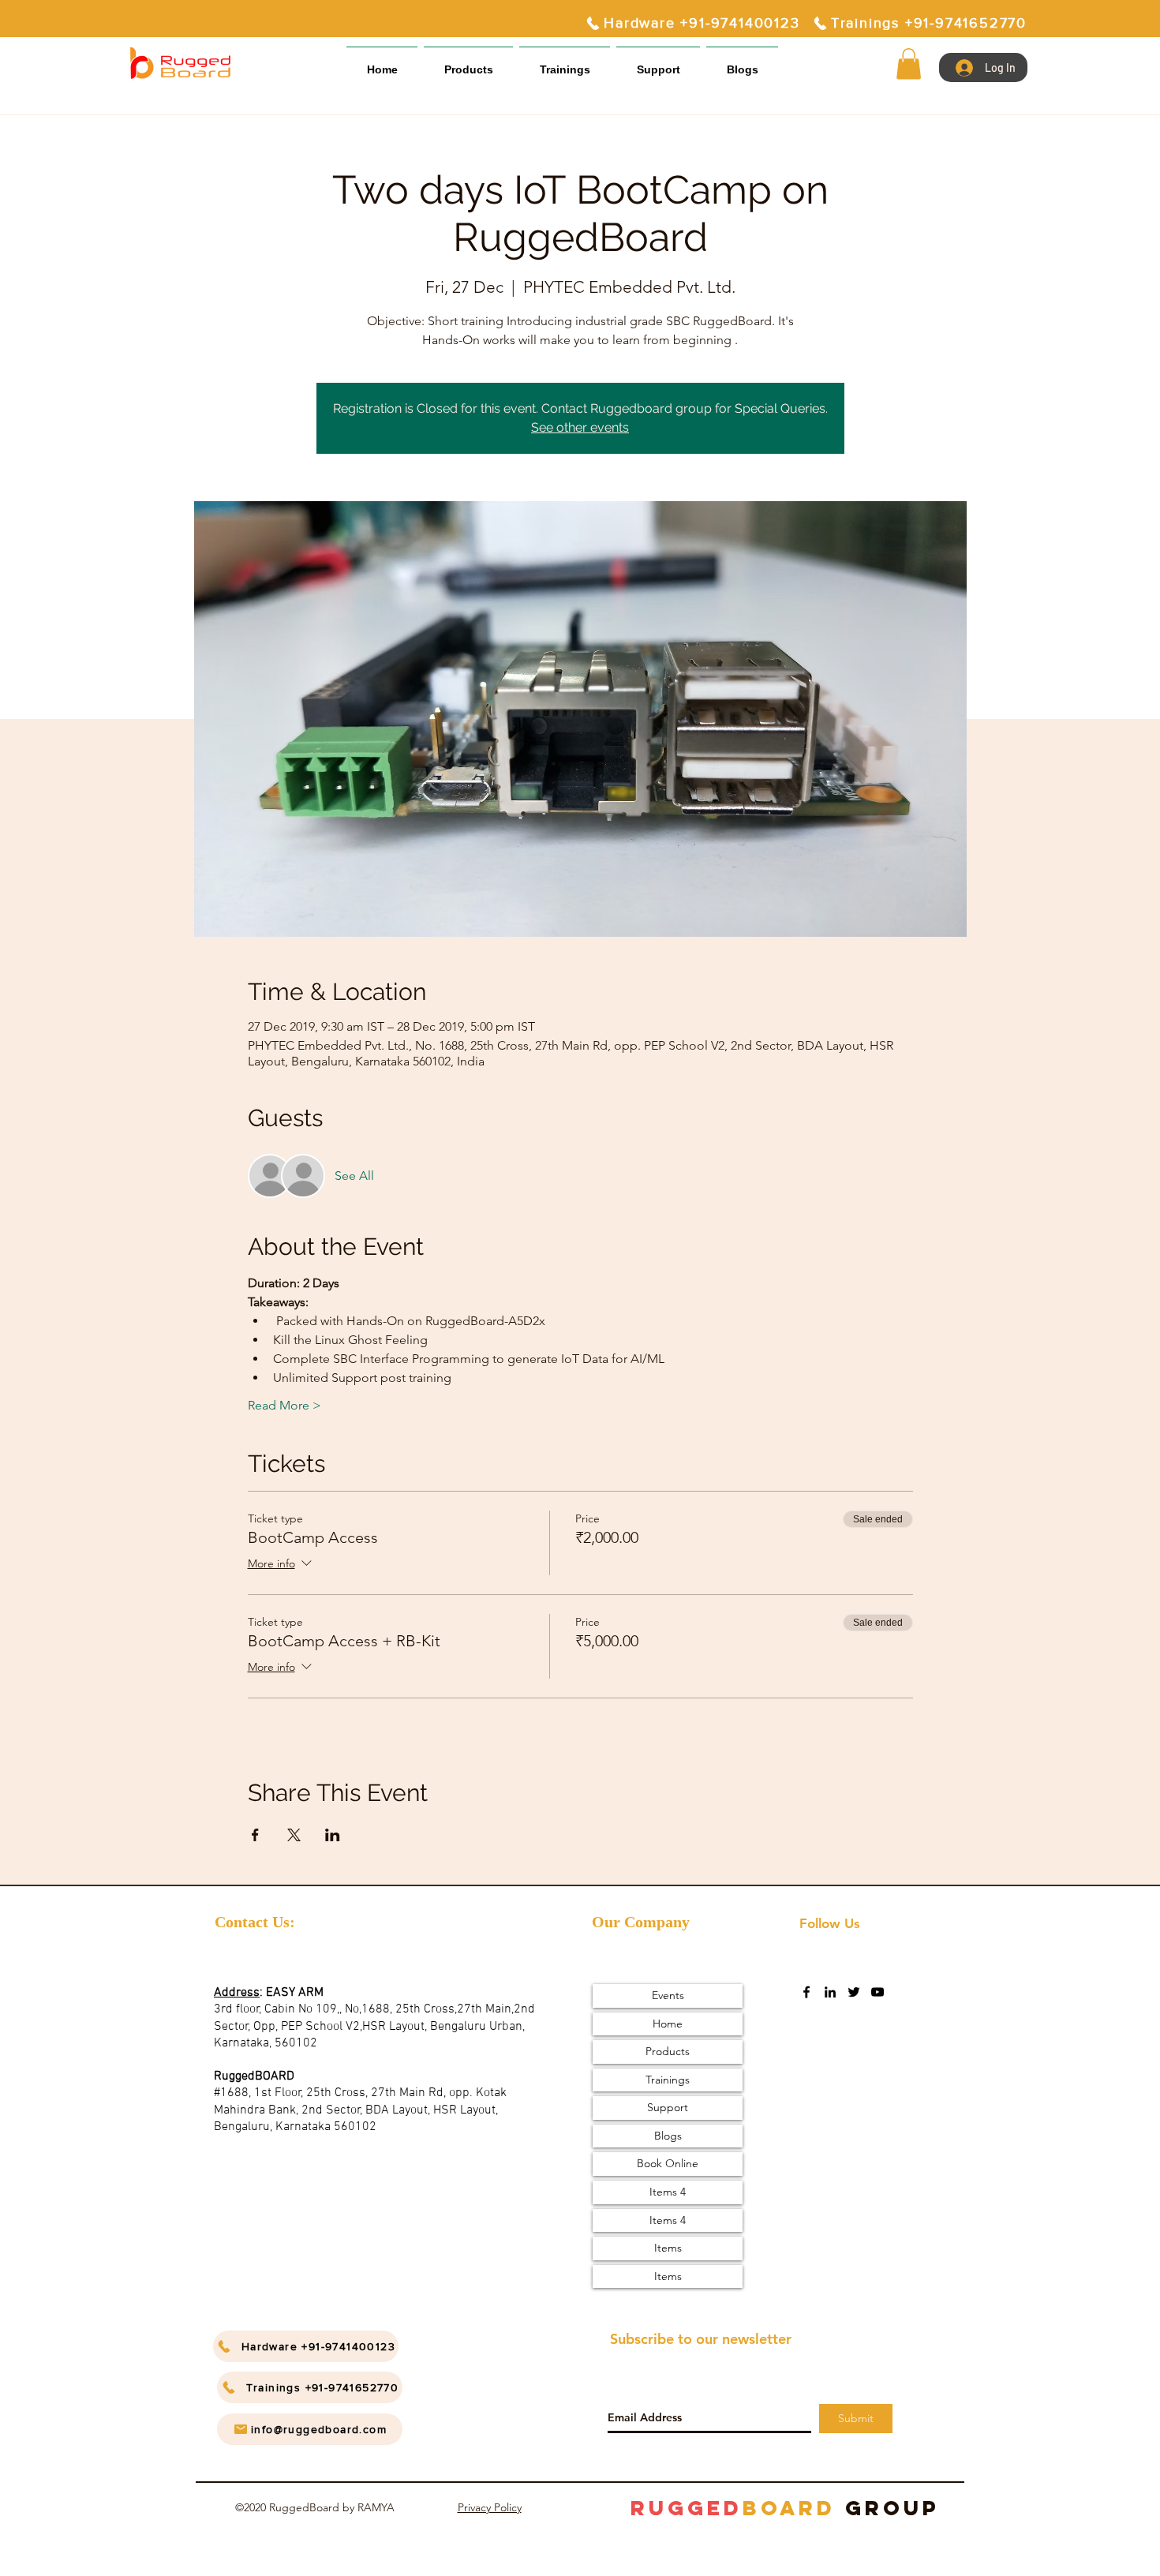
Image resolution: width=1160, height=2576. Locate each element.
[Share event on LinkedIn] (333, 1835)
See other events (580, 427)
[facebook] (806, 1992)
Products (668, 2051)
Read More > (284, 1405)
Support (668, 2107)
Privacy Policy (490, 2507)
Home (668, 2024)
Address (237, 1993)
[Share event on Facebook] (255, 1835)
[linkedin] (830, 1992)
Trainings (668, 2080)
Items (668, 2248)
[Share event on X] (294, 1835)
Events (668, 1995)
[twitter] (854, 1992)
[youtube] (877, 1992)
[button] (658, 63)
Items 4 (668, 2192)
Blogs (668, 2136)
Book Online (668, 2163)
